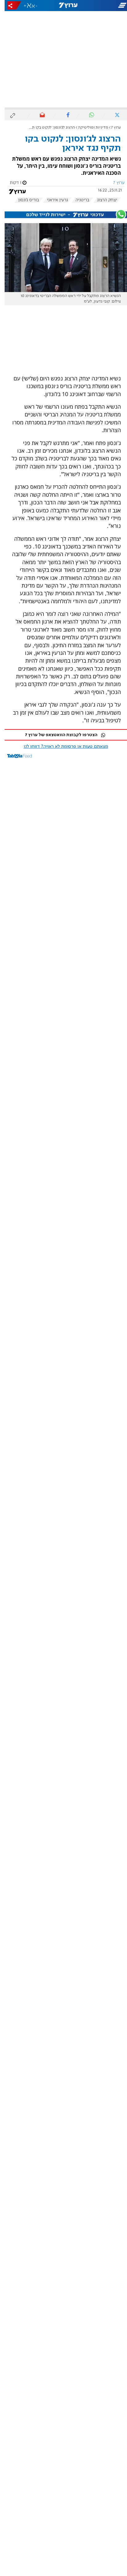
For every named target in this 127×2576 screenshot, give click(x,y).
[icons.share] (10, 5)
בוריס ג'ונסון (24, 200)
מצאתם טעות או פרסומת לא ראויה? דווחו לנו (61, 747)
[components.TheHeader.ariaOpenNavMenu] (106, 6)
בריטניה (78, 200)
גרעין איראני (53, 200)
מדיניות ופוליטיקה (88, 128)
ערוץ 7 (111, 128)
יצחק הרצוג (102, 200)
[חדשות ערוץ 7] (64, 6)
